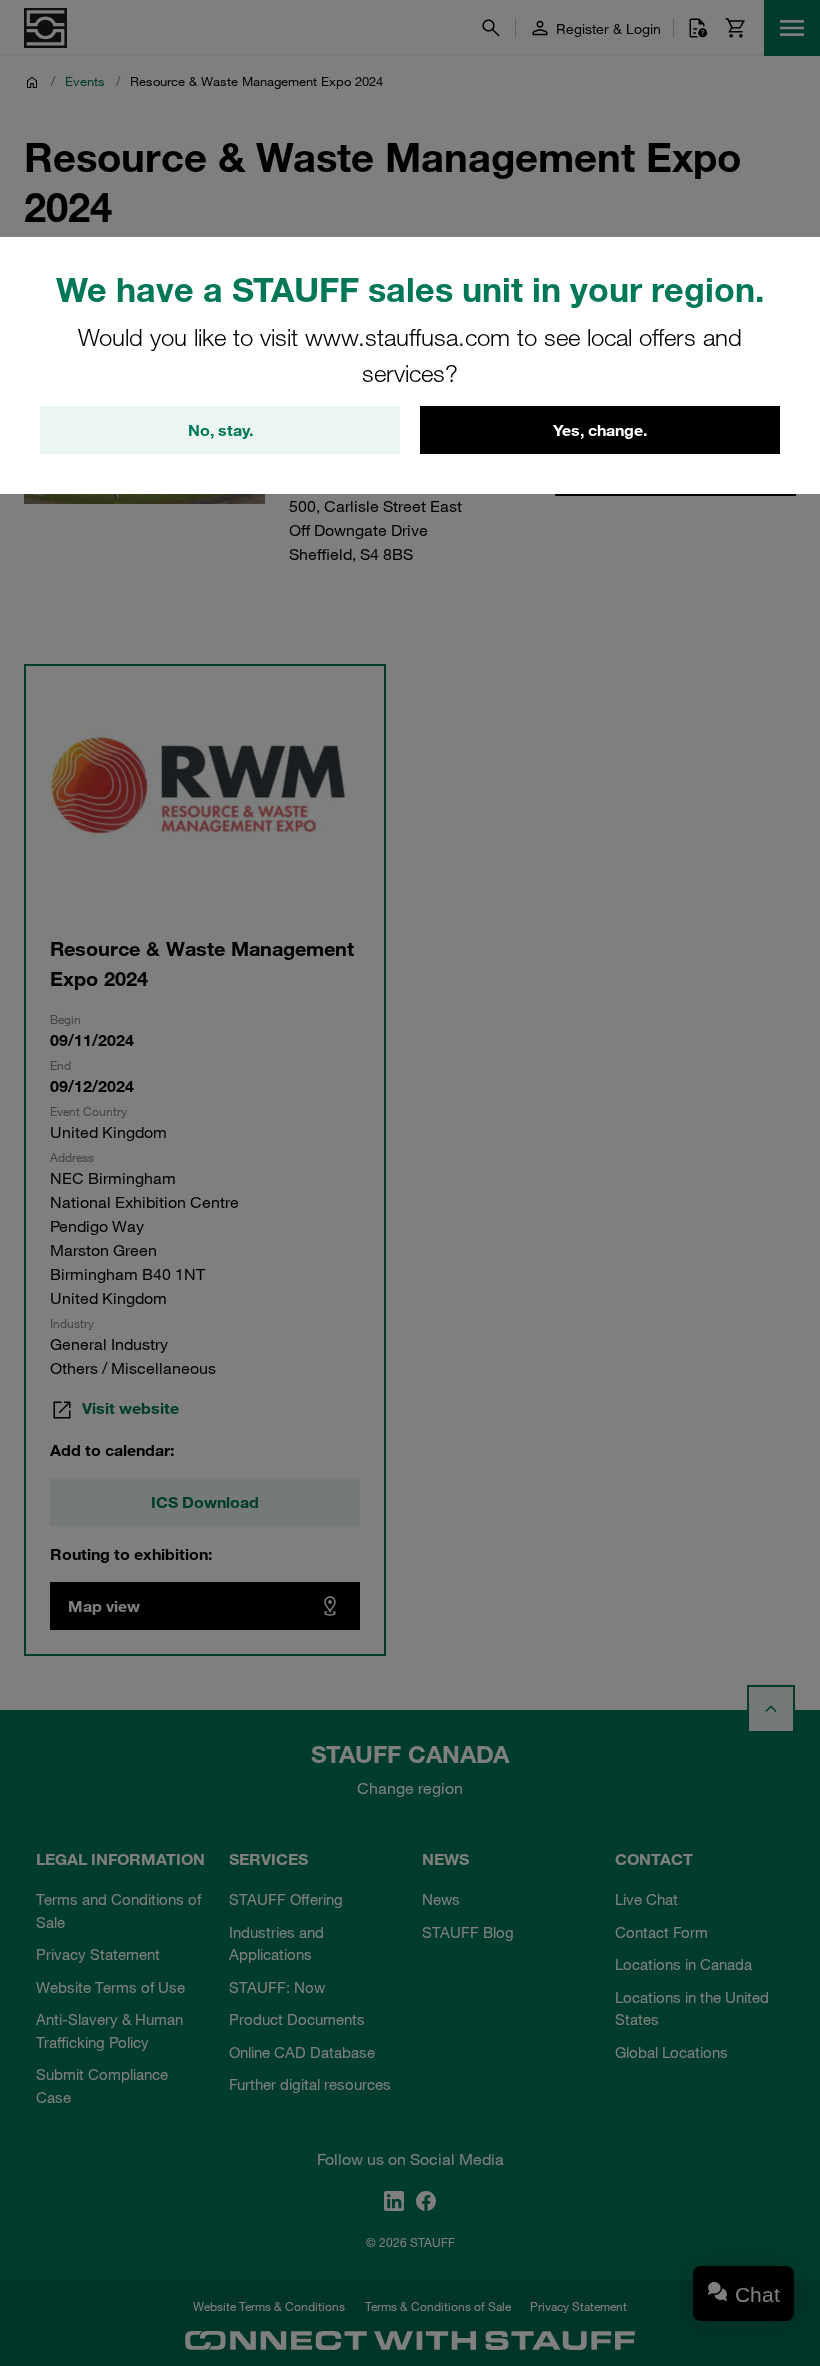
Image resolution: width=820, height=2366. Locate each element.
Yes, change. (600, 430)
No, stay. (220, 430)
